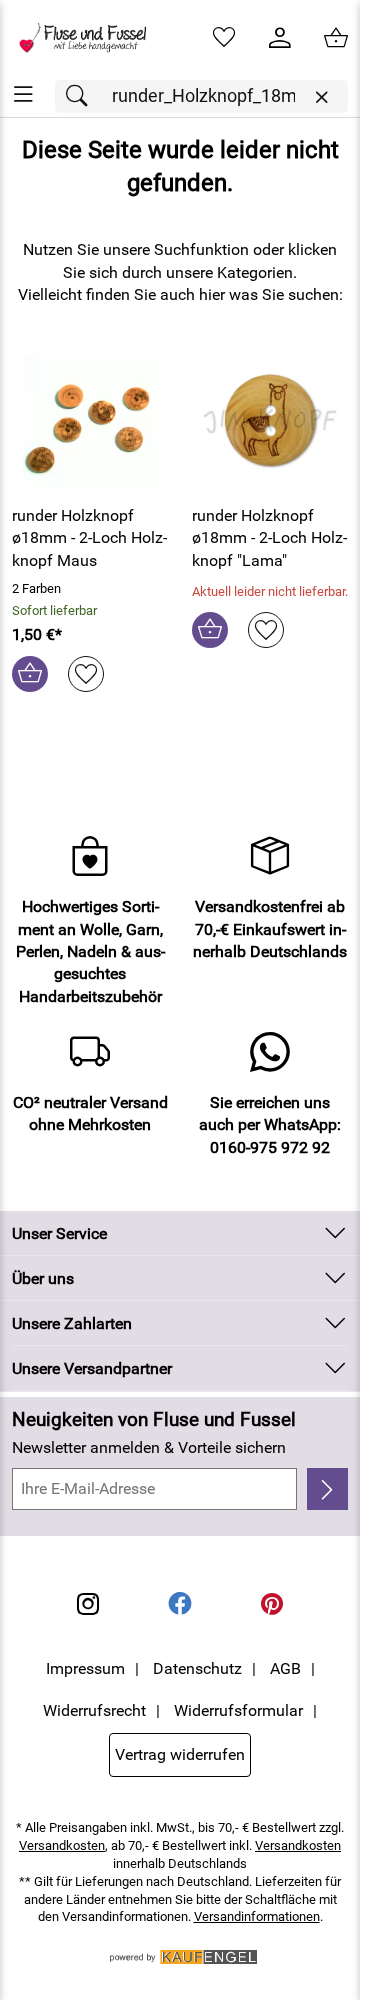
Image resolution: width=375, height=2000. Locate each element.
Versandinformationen (257, 1916)
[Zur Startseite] (90, 38)
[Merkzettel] (224, 38)
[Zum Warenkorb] (336, 38)
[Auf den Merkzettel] (86, 674)
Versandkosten (62, 1845)
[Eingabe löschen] (321, 97)
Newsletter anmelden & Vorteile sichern (149, 1447)
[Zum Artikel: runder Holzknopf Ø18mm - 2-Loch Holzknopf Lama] (270, 421)
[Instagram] (88, 1604)
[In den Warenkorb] (30, 674)
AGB (285, 1668)
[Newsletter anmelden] (327, 1489)
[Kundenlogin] (280, 38)
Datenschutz (197, 1668)
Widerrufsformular (238, 1710)
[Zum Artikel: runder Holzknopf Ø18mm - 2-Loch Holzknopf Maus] (90, 421)
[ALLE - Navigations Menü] (23, 94)
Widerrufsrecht (94, 1710)
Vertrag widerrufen (180, 1754)
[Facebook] (180, 1604)
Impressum (85, 1668)
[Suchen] (82, 96)
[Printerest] (272, 1604)
